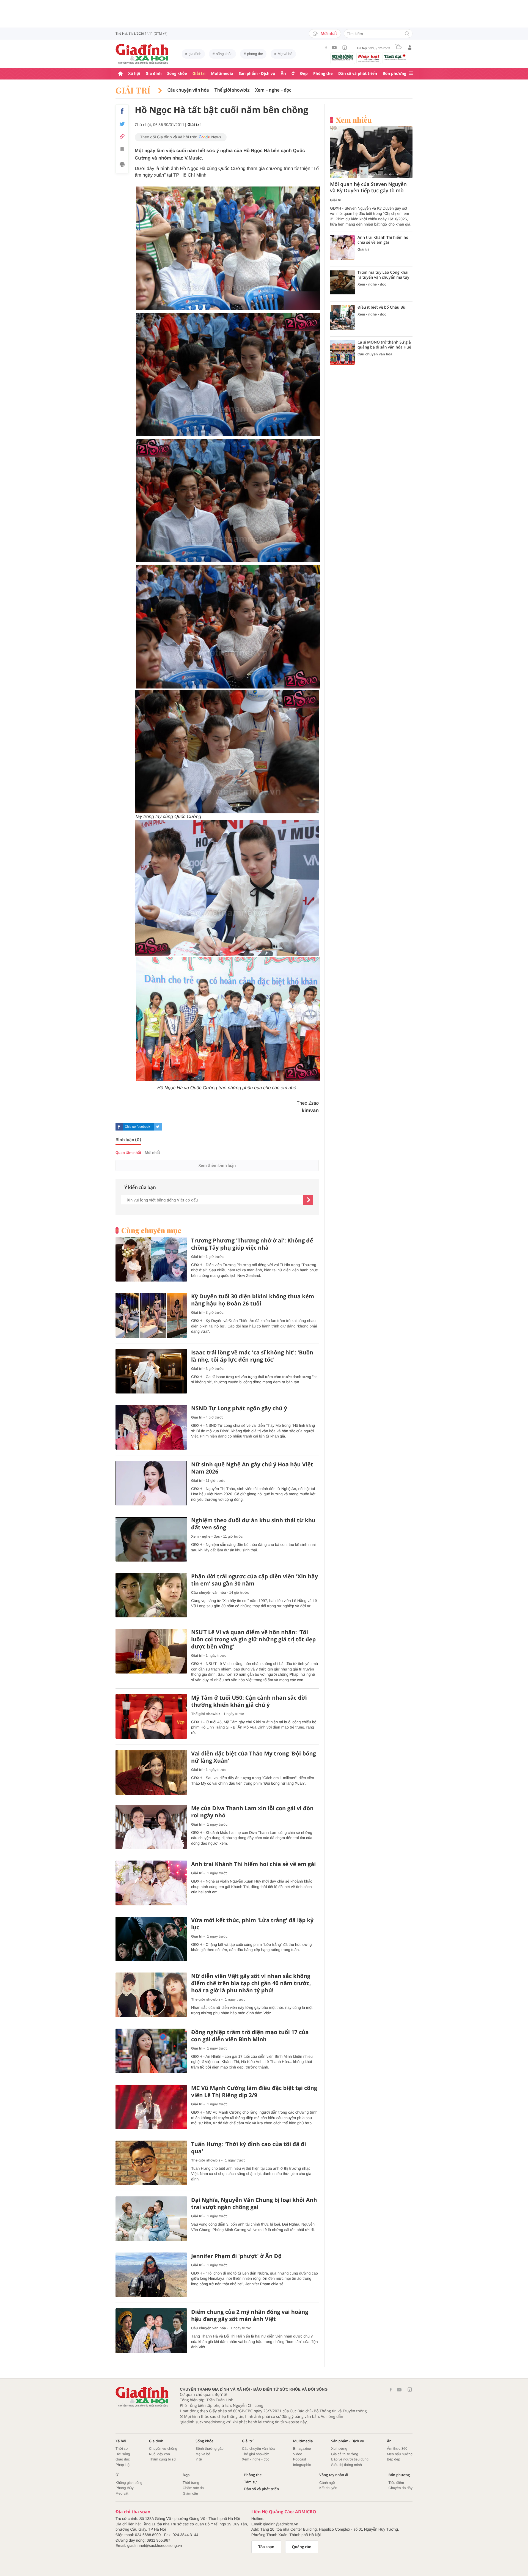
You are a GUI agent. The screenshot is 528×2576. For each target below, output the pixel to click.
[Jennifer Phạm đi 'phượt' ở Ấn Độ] (151, 2275)
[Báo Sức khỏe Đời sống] (343, 57)
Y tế (199, 2459)
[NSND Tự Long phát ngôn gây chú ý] (151, 1427)
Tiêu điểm (396, 2483)
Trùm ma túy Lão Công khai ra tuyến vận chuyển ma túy (383, 275)
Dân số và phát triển (358, 74)
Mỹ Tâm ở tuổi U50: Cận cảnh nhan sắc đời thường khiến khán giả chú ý (249, 1701)
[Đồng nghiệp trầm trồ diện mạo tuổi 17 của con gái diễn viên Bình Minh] (151, 2051)
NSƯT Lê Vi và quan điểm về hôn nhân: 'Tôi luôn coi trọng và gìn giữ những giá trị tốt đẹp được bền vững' (253, 1639)
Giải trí (199, 74)
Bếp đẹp (394, 2459)
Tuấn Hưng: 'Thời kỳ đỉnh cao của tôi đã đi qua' (249, 2148)
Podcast (300, 2459)
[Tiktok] (345, 48)
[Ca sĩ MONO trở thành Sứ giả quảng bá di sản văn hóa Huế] (342, 352)
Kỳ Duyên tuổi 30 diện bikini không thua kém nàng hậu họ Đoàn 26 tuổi (253, 1300)
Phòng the (323, 74)
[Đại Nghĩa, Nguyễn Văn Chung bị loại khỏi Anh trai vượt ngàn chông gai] (151, 2219)
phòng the (255, 54)
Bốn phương (394, 74)
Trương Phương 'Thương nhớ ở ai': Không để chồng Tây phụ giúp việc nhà (252, 1244)
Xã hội (134, 74)
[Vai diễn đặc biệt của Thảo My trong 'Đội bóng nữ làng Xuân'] (151, 1772)
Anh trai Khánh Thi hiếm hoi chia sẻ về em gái (253, 1864)
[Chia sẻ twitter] (122, 124)
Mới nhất (329, 34)
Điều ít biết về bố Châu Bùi (382, 308)
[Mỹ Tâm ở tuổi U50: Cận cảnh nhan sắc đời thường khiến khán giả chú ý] (151, 1717)
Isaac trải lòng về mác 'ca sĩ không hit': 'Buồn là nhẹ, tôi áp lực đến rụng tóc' (252, 1356)
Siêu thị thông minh (346, 2465)
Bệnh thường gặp (210, 2449)
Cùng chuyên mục (151, 1230)
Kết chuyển (328, 2488)
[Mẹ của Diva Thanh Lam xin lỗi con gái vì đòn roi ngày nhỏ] (151, 1827)
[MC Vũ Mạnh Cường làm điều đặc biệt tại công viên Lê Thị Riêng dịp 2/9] (151, 2107)
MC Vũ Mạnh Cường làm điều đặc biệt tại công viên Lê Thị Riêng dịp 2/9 (254, 2092)
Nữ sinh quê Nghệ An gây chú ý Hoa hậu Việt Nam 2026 (252, 1468)
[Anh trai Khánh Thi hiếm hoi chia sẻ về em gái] (151, 1883)
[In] (122, 165)
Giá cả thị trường (345, 2454)
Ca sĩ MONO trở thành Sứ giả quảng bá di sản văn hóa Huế (384, 345)
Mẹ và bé (285, 54)
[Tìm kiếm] (407, 34)
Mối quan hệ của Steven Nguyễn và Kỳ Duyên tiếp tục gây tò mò (368, 188)
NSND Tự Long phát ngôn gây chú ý (239, 1408)
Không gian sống (129, 2483)
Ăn (283, 74)
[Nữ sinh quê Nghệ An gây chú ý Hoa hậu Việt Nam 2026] (151, 1483)
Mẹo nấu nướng (400, 2454)
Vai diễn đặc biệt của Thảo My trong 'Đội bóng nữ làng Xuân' (254, 1757)
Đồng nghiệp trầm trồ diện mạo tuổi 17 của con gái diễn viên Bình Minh (250, 2036)
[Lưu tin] (122, 150)
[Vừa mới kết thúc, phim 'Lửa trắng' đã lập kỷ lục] (151, 1939)
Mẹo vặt (122, 2493)
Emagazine (302, 2449)
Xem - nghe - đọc (273, 90)
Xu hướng (339, 2449)
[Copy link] (122, 136)
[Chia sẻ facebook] (122, 111)
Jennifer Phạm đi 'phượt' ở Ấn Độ (236, 2256)
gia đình (195, 54)
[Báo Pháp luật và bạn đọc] (369, 58)
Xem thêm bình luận (217, 1165)
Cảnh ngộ (327, 2483)
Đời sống (123, 2454)
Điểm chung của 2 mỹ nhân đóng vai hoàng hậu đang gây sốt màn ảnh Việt (250, 2316)
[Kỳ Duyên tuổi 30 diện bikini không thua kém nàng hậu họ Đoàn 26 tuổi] (151, 1315)
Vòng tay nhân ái (334, 2475)
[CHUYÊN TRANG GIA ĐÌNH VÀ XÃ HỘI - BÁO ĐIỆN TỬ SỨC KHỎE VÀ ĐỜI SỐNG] (142, 54)
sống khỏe (224, 54)
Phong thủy (125, 2488)
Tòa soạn (266, 2547)
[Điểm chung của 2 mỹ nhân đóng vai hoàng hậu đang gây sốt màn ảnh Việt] (151, 2331)
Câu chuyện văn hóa (188, 90)
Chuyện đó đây (401, 2488)
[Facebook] (326, 47)
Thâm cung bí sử (163, 2459)
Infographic (302, 2465)
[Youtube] (334, 48)
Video (298, 2454)
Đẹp (304, 74)
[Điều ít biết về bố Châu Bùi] (342, 317)
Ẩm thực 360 (397, 2449)
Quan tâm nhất (128, 1153)
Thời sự (122, 2449)
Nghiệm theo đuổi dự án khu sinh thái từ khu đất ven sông (253, 1524)
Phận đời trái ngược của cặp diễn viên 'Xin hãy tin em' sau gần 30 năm (255, 1580)
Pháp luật (123, 2465)
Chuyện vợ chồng (163, 2449)
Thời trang (191, 2483)
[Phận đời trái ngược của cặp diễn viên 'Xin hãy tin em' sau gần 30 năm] (151, 1595)
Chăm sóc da (193, 2488)
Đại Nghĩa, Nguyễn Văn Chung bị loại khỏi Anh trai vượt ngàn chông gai (254, 2204)
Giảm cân (190, 2493)
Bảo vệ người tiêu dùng (350, 2459)
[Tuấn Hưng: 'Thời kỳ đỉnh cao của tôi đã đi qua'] (151, 2163)
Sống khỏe (177, 74)
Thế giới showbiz (232, 90)
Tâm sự (251, 2482)
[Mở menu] (411, 74)
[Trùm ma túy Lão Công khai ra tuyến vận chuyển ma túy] (342, 282)
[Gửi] (308, 1200)
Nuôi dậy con (159, 2454)
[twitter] (158, 1127)
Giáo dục (123, 2459)
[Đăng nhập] (410, 48)
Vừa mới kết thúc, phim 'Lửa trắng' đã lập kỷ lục (252, 1924)
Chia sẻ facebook (137, 1127)
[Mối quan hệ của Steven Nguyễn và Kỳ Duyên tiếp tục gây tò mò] (371, 152)
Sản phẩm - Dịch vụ (257, 74)
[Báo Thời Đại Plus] (395, 57)
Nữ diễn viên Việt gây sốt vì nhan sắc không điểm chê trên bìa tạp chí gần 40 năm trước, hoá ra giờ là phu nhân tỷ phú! (251, 1983)
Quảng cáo (302, 2547)
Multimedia (222, 74)
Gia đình (154, 74)
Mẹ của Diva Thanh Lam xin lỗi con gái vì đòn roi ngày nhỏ (252, 1812)
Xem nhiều (354, 120)
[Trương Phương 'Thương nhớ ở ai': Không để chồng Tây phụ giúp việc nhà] (151, 1259)
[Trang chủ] (120, 74)
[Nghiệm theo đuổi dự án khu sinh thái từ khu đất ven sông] (151, 1539)
